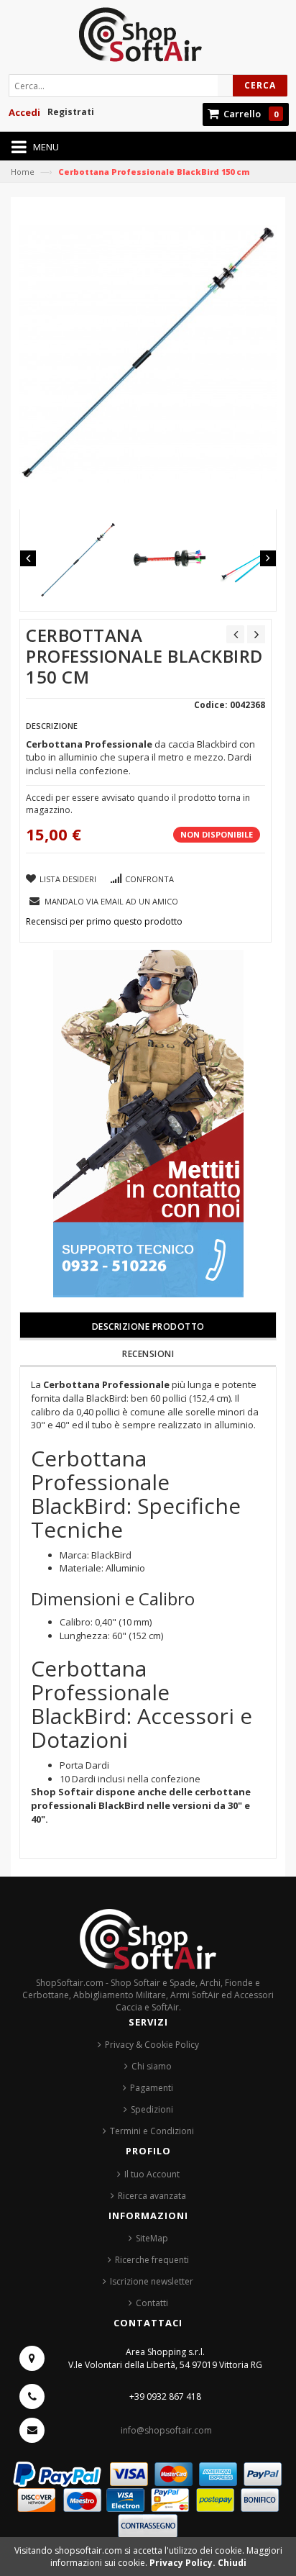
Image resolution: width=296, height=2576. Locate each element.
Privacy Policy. (184, 2563)
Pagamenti (152, 2088)
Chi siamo (152, 2066)
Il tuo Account (152, 2174)
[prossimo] (256, 634)
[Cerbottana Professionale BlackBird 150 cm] (78, 560)
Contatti (152, 2303)
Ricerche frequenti (152, 2260)
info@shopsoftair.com (166, 2430)
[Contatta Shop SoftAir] (148, 1123)
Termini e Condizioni (152, 2131)
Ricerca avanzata (152, 2196)
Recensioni (148, 1354)
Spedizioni (152, 2109)
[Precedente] (235, 634)
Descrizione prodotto (148, 1326)
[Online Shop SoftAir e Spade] (148, 39)
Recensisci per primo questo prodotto (104, 921)
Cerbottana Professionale (106, 1384)
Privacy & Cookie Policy (152, 2045)
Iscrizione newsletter (152, 2281)
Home (23, 172)
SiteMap (152, 2238)
